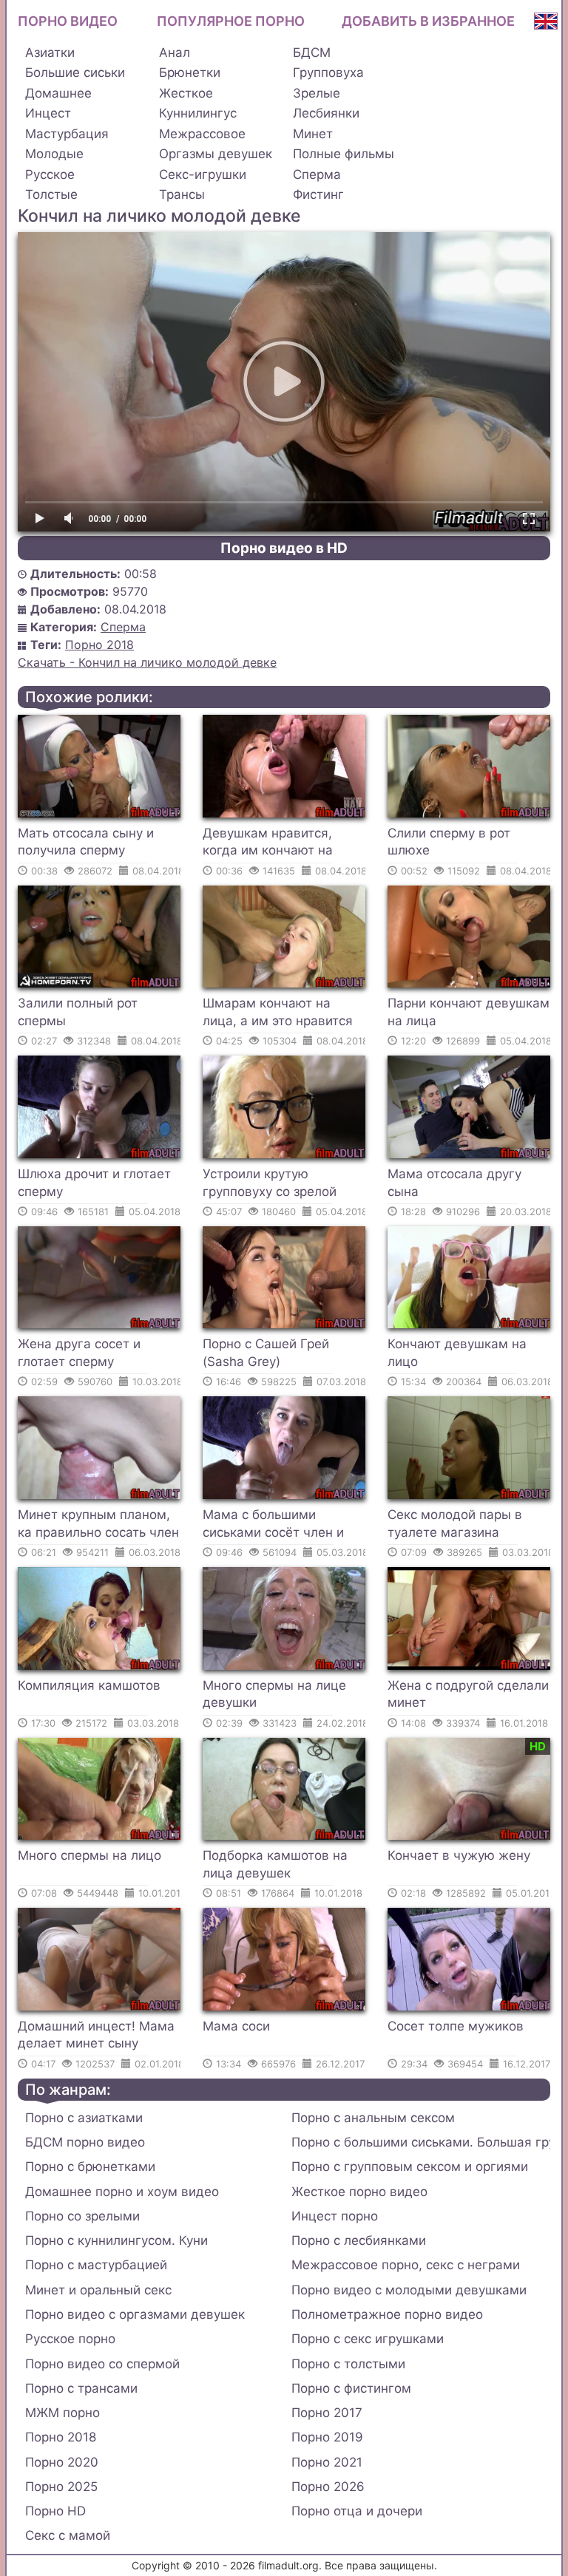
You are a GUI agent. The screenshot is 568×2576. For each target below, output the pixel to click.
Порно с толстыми (348, 2364)
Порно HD (55, 2511)
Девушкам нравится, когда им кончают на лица (268, 844)
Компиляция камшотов (89, 1685)
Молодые (54, 154)
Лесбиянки (326, 113)
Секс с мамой (68, 2535)
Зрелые (317, 93)
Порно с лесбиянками (359, 2240)
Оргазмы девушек (216, 154)
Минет (313, 134)
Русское (50, 174)
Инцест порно (335, 2216)
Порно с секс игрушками (368, 2339)
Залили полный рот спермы (78, 1012)
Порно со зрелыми (82, 2216)
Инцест (48, 113)
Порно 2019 (327, 2437)
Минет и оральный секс (98, 2290)
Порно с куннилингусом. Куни (116, 2240)
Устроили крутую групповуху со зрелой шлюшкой (270, 1185)
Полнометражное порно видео (387, 2314)
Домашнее (58, 93)
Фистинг (318, 194)
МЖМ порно (62, 2413)
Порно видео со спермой (102, 2364)
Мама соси (236, 2026)
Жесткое (186, 93)
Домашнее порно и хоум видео (122, 2192)
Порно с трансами (81, 2388)
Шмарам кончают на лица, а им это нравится (278, 1012)
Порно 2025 (61, 2487)
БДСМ (312, 52)
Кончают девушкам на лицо (457, 1353)
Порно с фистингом (351, 2388)
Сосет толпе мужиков (456, 2026)
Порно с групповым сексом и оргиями (410, 2167)
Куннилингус (198, 113)
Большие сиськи (75, 72)
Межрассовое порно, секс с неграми (406, 2265)
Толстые (51, 194)
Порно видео (68, 21)
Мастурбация (67, 134)
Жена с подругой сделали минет (468, 1694)
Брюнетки (190, 72)
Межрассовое (202, 134)
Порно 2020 (62, 2462)
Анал (175, 52)
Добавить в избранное (428, 21)
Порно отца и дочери (357, 2511)
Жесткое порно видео (359, 2192)
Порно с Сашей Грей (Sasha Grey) (266, 1353)
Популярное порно (231, 21)
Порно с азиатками (84, 2118)
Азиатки (50, 52)
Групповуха (328, 72)
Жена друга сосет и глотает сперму (79, 1353)
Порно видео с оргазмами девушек (135, 2314)
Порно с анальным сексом (373, 2118)
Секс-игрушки (203, 174)
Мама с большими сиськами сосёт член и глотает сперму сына (273, 1526)
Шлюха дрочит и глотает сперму (94, 1183)
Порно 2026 (328, 2487)
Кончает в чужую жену (459, 1855)
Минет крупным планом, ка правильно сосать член (98, 1523)
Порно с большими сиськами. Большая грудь (421, 2142)
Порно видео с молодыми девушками (409, 2290)
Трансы (182, 194)
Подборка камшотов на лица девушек (275, 1864)
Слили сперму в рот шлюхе (449, 842)
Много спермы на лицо (89, 1855)
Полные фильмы (344, 154)
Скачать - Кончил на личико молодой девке (147, 662)
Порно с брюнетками (90, 2167)
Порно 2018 (99, 645)
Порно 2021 (327, 2462)
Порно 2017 (327, 2413)
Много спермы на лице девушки (274, 1694)
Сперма (317, 174)
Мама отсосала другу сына (454, 1183)
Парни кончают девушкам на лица (469, 1012)
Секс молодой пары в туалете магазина (455, 1523)
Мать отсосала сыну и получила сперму (86, 842)
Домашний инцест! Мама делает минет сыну (96, 2035)
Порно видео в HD (284, 548)
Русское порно (70, 2339)
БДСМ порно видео (85, 2142)
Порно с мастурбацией (96, 2265)
